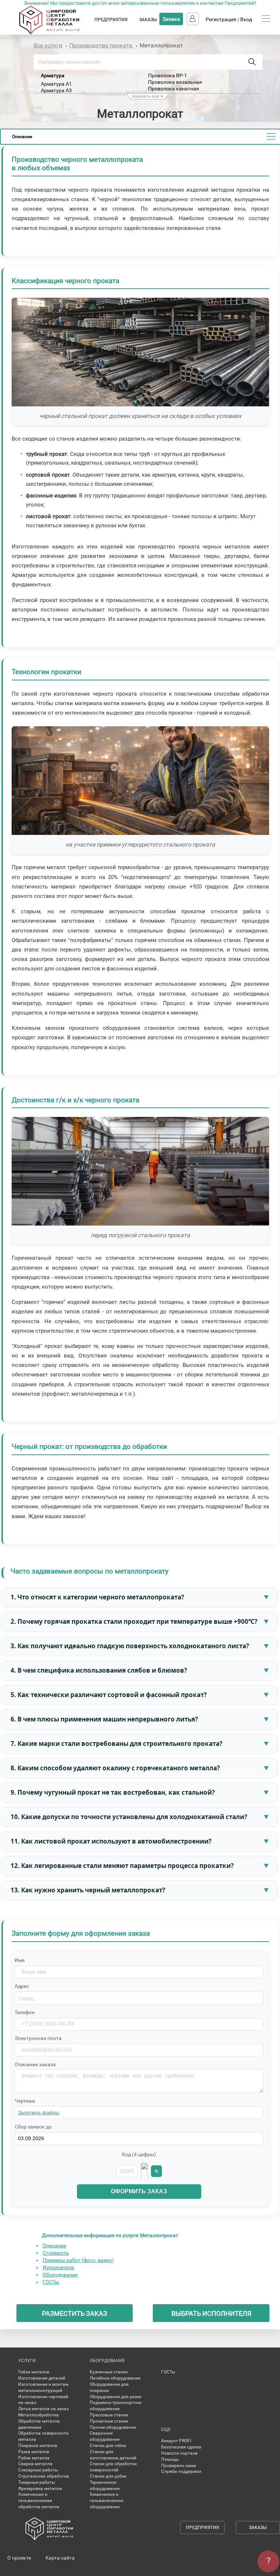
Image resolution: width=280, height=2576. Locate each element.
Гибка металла (34, 2372)
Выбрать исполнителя (211, 2313)
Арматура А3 (56, 90)
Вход (246, 19)
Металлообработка (38, 2415)
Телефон (25, 2012)
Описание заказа (35, 2064)
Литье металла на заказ (43, 2409)
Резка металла (34, 2452)
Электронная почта (38, 2038)
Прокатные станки (109, 2421)
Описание (54, 2245)
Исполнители (58, 2267)
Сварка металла (35, 2464)
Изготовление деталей (42, 2378)
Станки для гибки (108, 2446)
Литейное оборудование (115, 2378)
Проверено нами (179, 2466)
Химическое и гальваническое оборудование (106, 2501)
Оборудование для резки (116, 2397)
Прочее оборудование (113, 2427)
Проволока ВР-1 (168, 75)
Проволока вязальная (175, 82)
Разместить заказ (75, 2313)
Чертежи (25, 2101)
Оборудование (60, 2275)
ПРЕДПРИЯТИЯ (111, 20)
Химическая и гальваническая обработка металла (39, 2501)
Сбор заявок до (33, 2127)
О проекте (19, 2558)
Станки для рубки (108, 2476)
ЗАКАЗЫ (148, 20)
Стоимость (56, 2253)
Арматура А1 (56, 84)
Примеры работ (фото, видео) (78, 2260)
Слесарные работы (38, 2470)
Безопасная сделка (181, 2447)
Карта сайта (60, 2558)
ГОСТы (51, 2282)
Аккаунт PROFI (176, 2441)
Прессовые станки (109, 2415)
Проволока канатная (174, 89)
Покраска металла (38, 2446)
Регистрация (221, 19)
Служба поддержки (181, 2471)
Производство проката (102, 45)
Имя (20, 1960)
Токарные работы (37, 2482)
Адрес (22, 1986)
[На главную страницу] (56, 33)
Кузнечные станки (109, 2372)
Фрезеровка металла (40, 2489)
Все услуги (48, 45)
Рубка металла (34, 2458)
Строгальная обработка (44, 2476)
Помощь (170, 2459)
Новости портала (179, 2453)
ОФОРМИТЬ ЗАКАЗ (139, 2191)
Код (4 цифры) (139, 2154)
